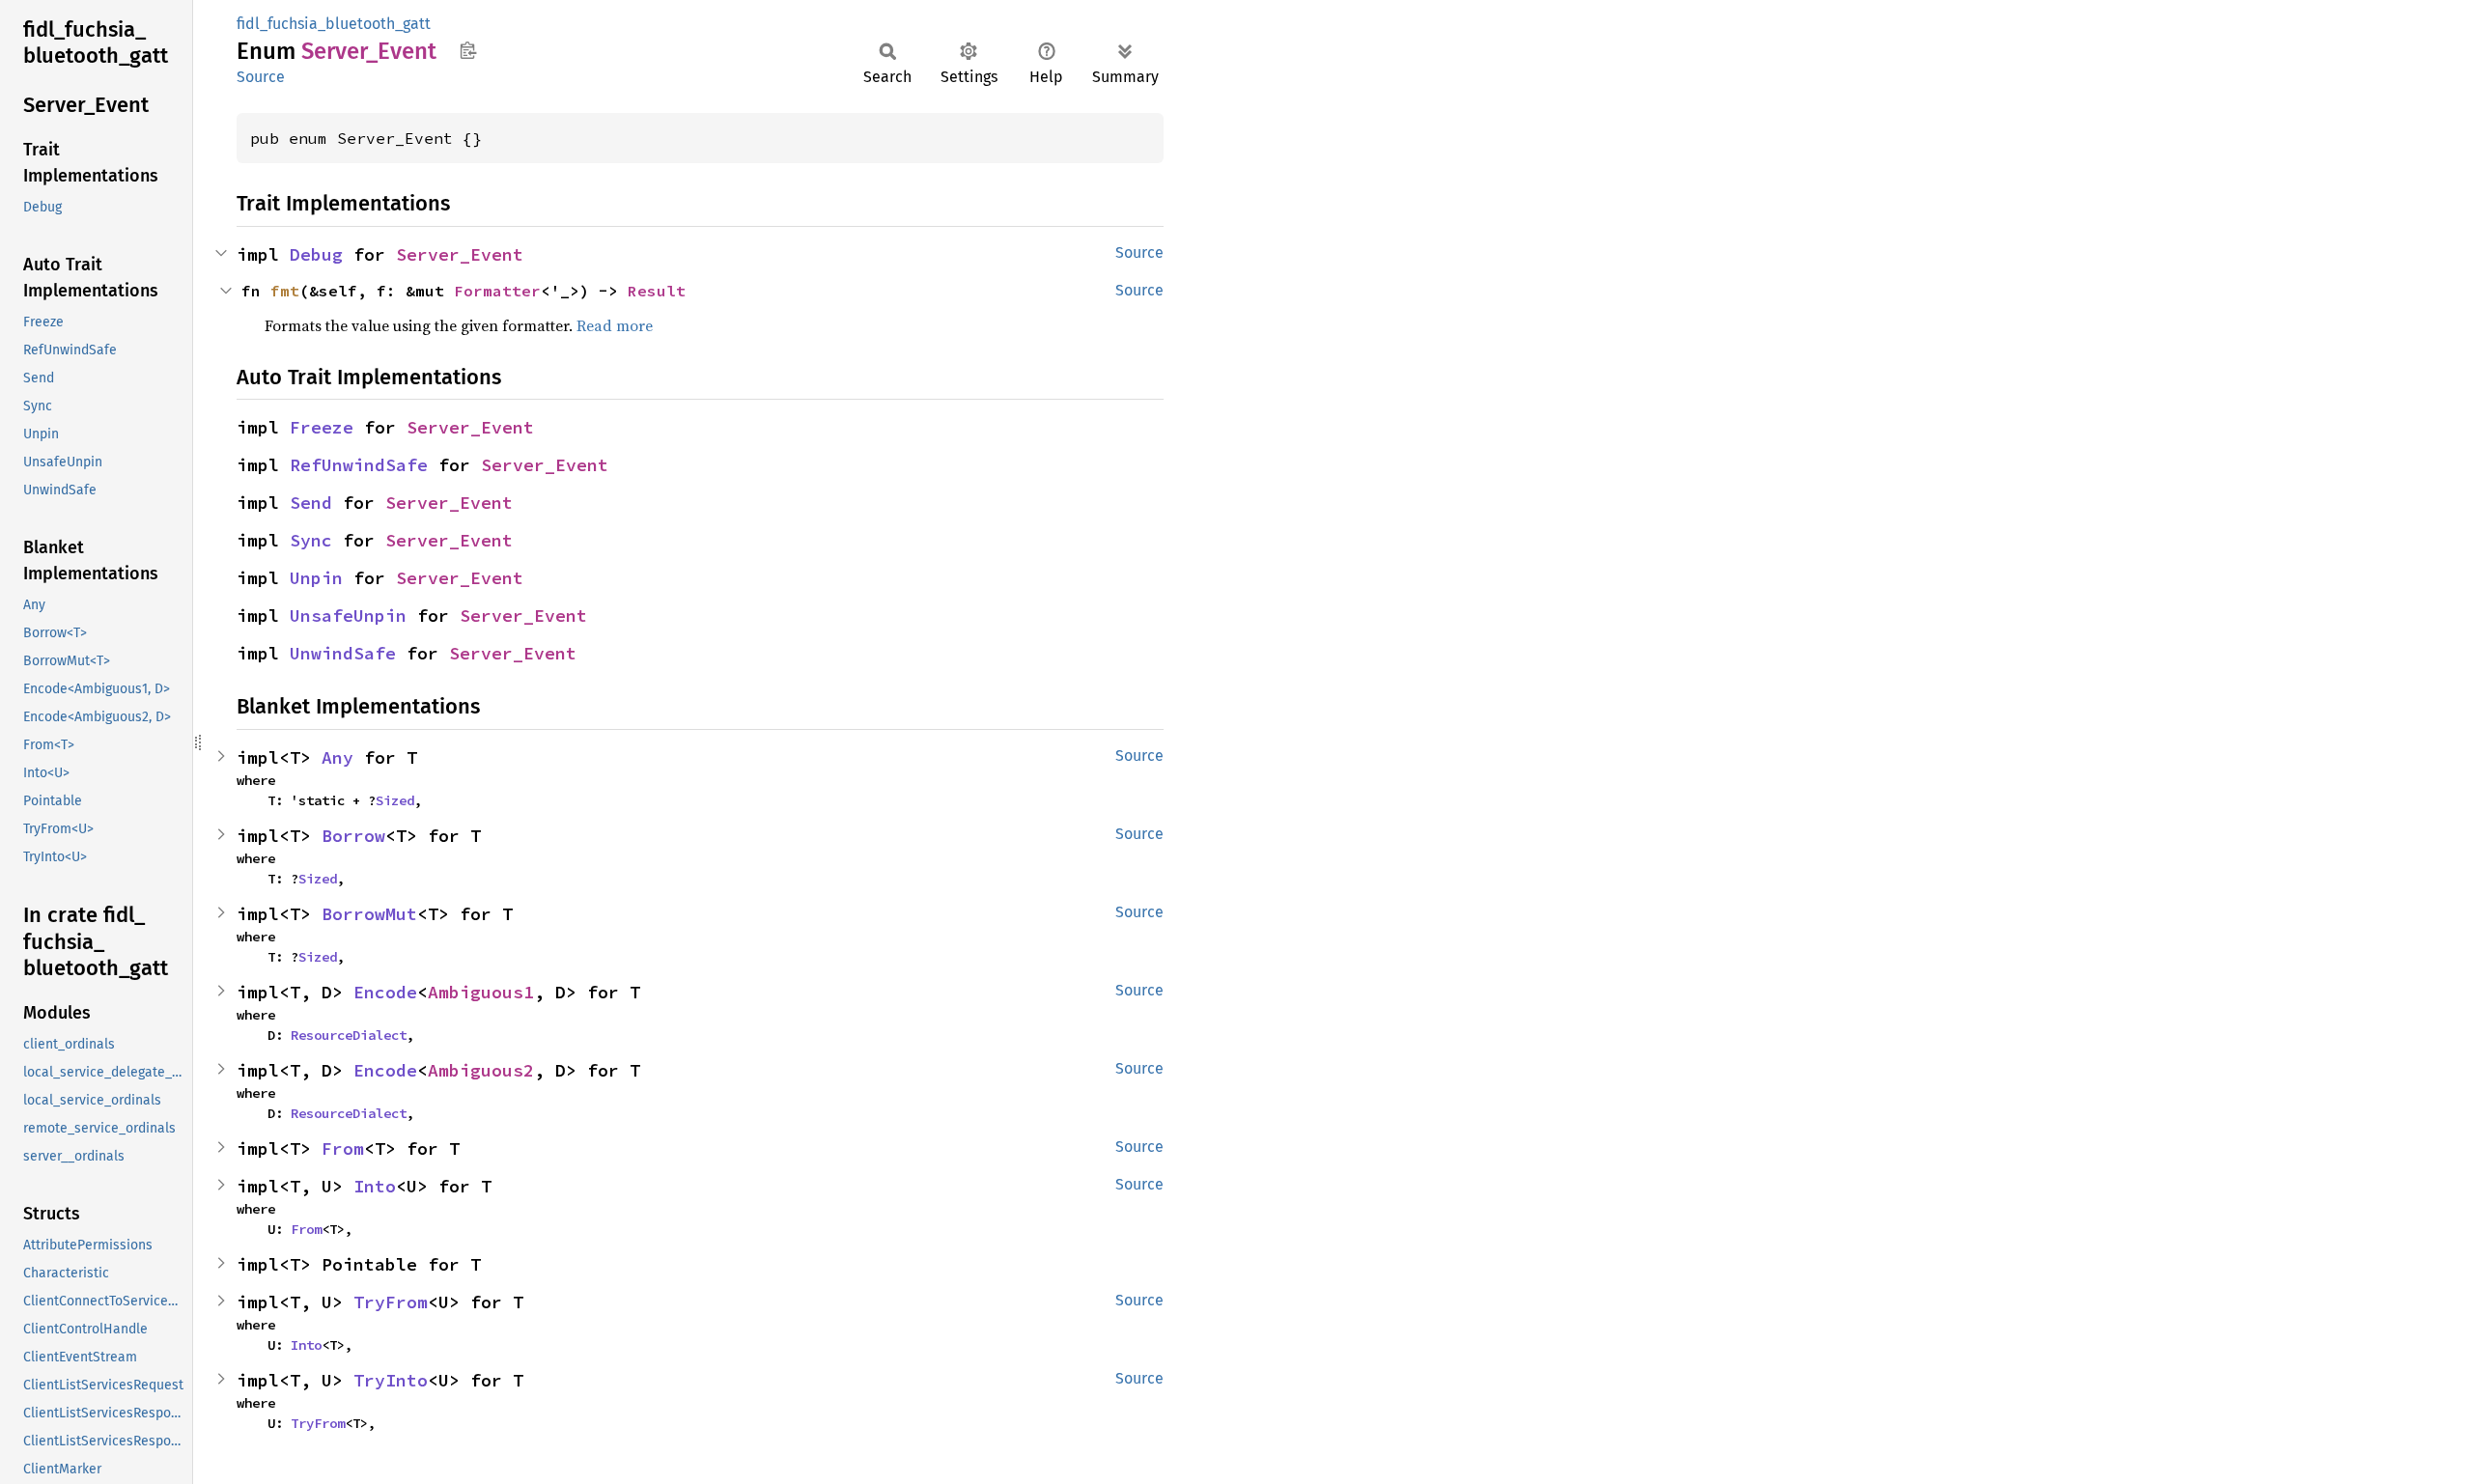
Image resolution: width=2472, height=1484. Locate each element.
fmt (285, 291)
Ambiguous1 (481, 992)
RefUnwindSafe (359, 465)
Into (375, 1186)
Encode (385, 992)
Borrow (353, 836)
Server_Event (460, 254)
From (343, 1148)
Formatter (497, 291)
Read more (615, 325)
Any (337, 757)
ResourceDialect (349, 1035)
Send (311, 503)
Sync (311, 540)
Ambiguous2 (481, 1070)
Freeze (322, 427)
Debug (316, 254)
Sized (395, 800)
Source (261, 77)
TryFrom (391, 1302)
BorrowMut (369, 914)
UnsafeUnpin (348, 616)
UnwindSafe (343, 653)
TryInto (391, 1380)
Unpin (316, 578)
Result (657, 291)
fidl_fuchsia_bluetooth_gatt (334, 24)
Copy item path (468, 50)
